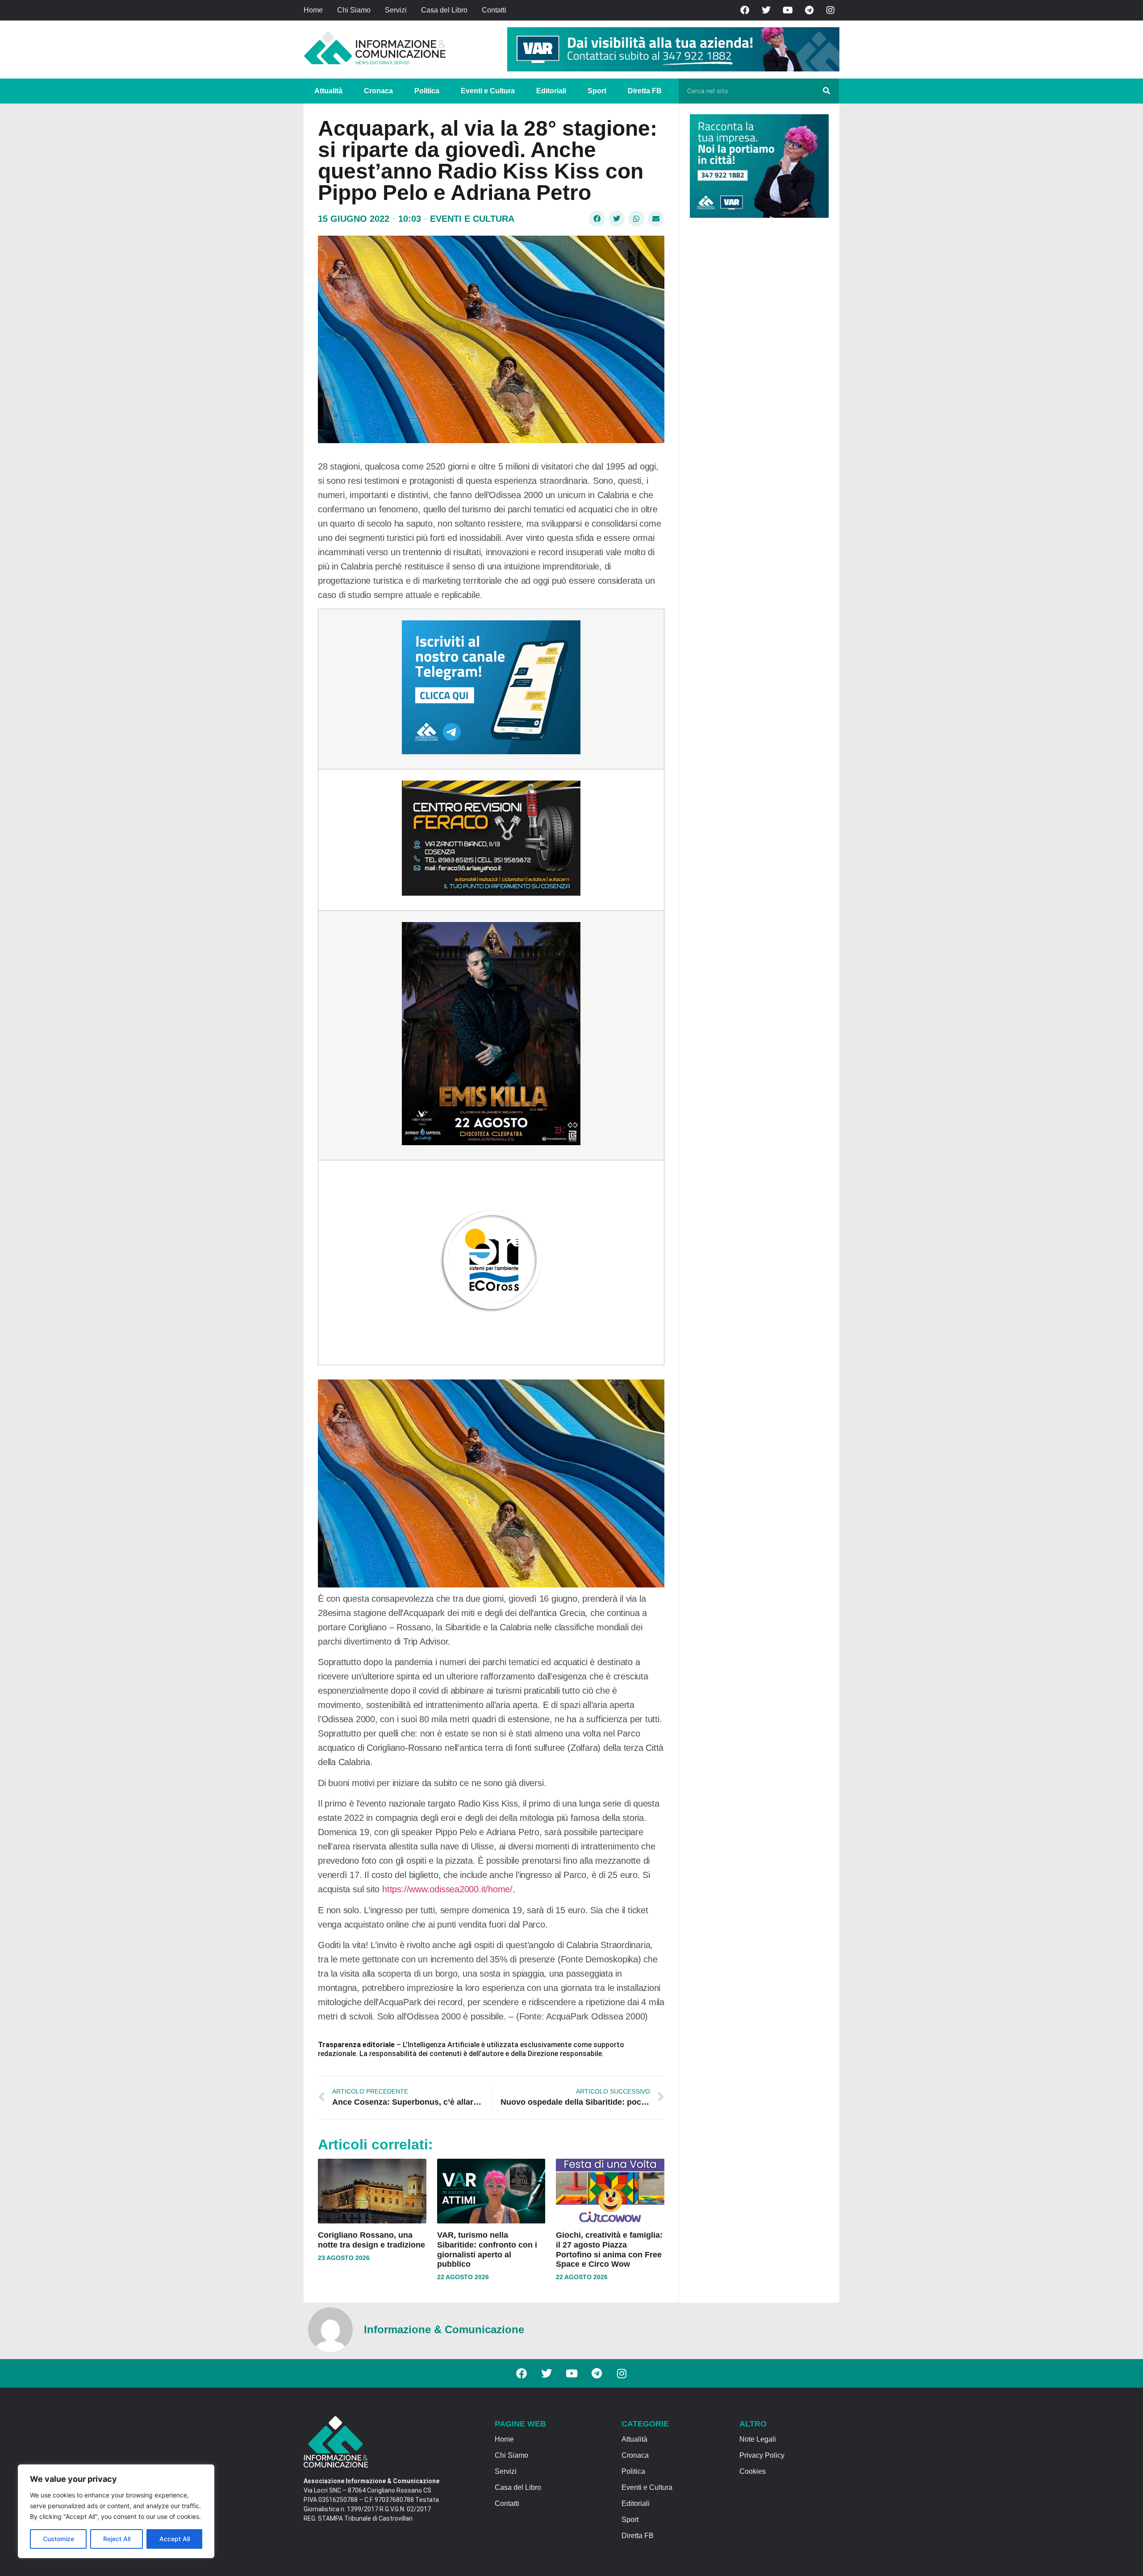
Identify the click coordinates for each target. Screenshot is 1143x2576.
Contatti (494, 10)
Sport (597, 91)
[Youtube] (788, 10)
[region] (116, 2511)
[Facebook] (745, 10)
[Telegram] (809, 10)
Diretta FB (645, 91)
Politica (427, 91)
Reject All (117, 2539)
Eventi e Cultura (488, 91)
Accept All (175, 2539)
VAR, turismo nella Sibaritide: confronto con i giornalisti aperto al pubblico (487, 2250)
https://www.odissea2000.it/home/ (447, 1889)
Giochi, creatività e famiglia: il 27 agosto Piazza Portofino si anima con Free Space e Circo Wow (609, 2250)
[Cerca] (826, 91)
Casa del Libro (444, 10)
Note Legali (758, 2439)
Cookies (753, 2471)
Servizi (396, 10)
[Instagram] (830, 10)
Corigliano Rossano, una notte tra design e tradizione (371, 2240)
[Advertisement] (757, 362)
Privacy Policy (762, 2455)
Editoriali (551, 91)
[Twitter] (766, 10)
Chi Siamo (354, 10)
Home (313, 10)
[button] (597, 219)
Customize (58, 2539)
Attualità (328, 91)
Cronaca (378, 91)
